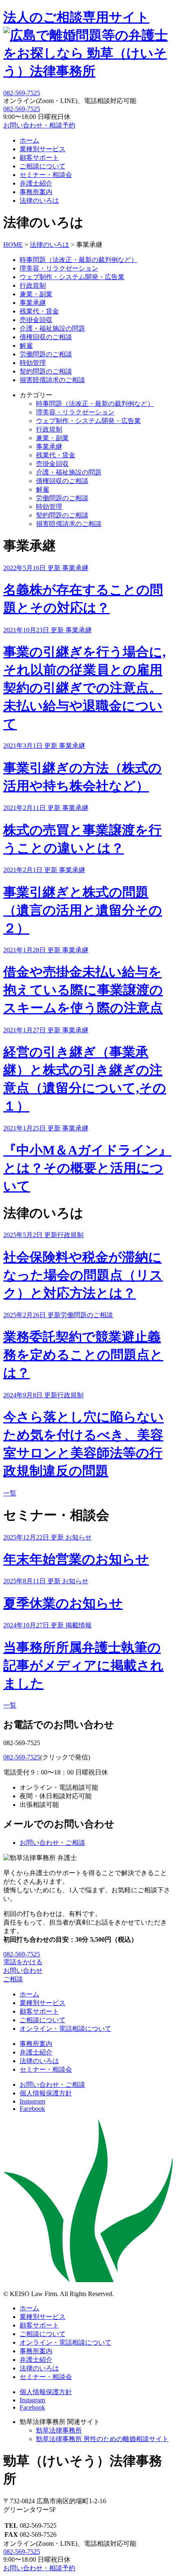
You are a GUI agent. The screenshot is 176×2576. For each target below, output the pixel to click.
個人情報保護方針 (46, 2093)
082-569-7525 (22, 109)
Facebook (32, 2109)
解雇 (26, 346)
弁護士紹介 (36, 183)
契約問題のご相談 (46, 371)
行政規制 (33, 285)
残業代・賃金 (39, 311)
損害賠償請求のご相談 (52, 380)
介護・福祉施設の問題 (52, 328)
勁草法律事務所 (59, 2430)
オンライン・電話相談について (65, 2029)
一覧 (10, 1493)
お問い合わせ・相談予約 (39, 125)
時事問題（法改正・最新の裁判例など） (79, 260)
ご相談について (43, 166)
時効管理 (33, 363)
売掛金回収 (36, 320)
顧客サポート (39, 158)
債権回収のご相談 (46, 337)
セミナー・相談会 (46, 175)
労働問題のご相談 (46, 354)
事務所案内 (36, 192)
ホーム (29, 140)
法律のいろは (39, 200)
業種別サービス (43, 149)
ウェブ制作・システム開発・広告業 (72, 277)
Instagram (32, 2101)
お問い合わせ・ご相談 (52, 1843)
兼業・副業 (36, 294)
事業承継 (33, 303)
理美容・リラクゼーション (59, 268)
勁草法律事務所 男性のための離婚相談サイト (102, 2439)
